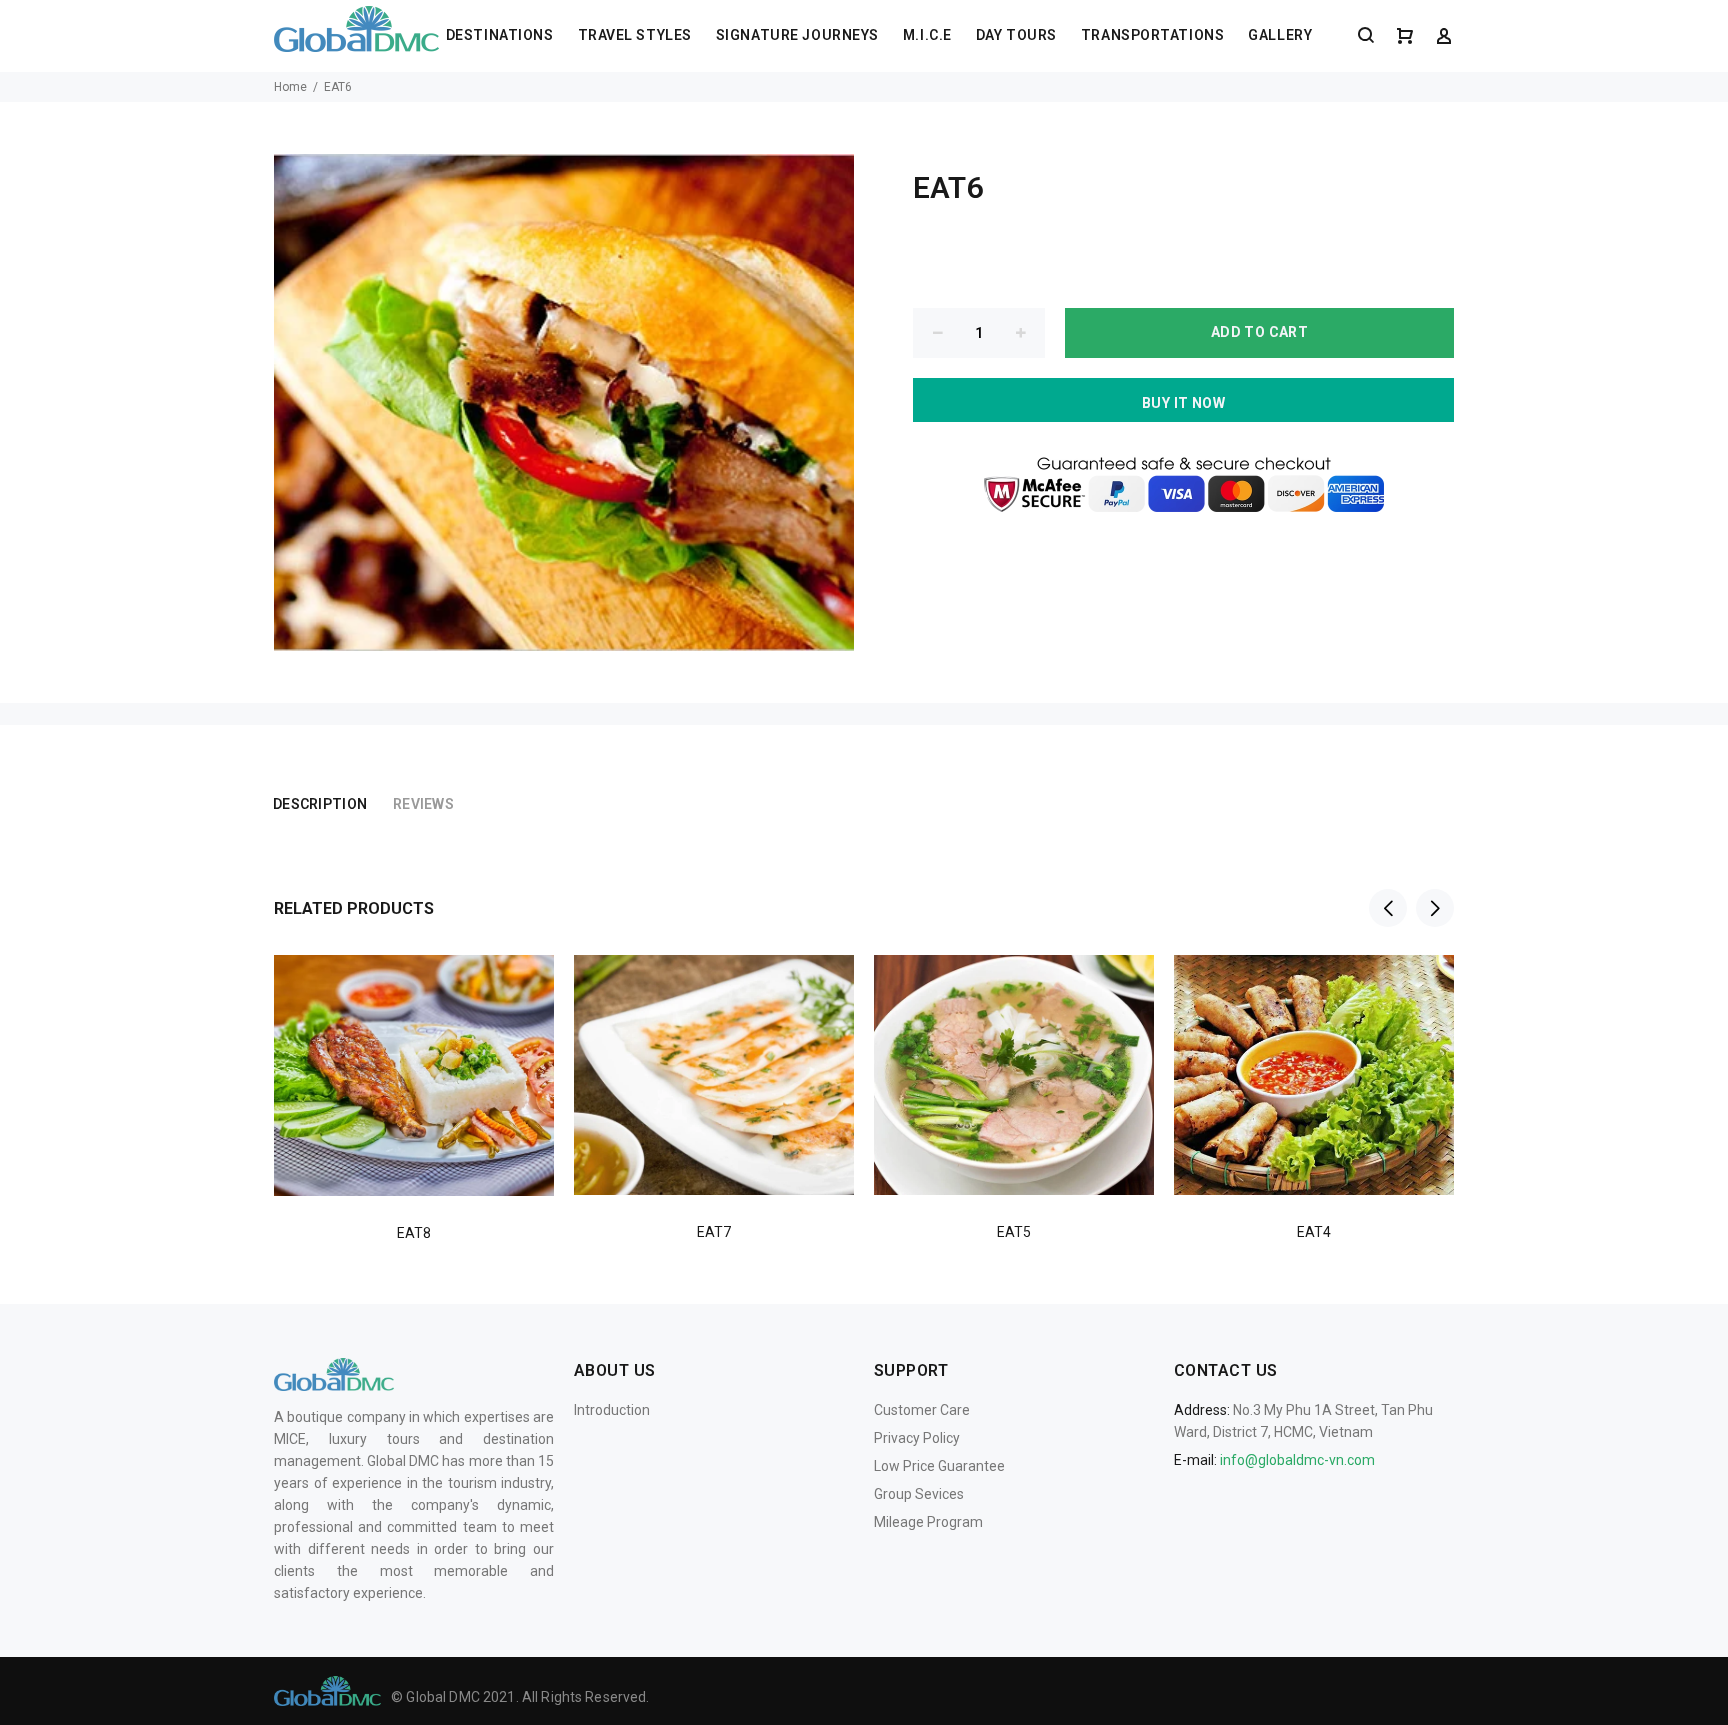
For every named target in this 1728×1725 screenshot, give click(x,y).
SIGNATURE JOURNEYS (797, 35)
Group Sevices (919, 1494)
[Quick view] (521, 988)
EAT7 (714, 1232)
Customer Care (922, 1410)
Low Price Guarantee (939, 1466)
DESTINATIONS (500, 35)
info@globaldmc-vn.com (1297, 1460)
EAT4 (1314, 1232)
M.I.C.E (927, 35)
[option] (414, 1073)
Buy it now (1183, 403)
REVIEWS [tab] (423, 804)
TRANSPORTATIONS (1152, 35)
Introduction (612, 1410)
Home (290, 87)
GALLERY (1280, 35)
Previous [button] (1388, 908)
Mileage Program (928, 1522)
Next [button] (1435, 908)
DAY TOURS (1016, 35)
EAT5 (1014, 1232)
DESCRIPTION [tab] (320, 804)
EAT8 (414, 1233)
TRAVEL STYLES (635, 35)
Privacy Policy (917, 1438)
